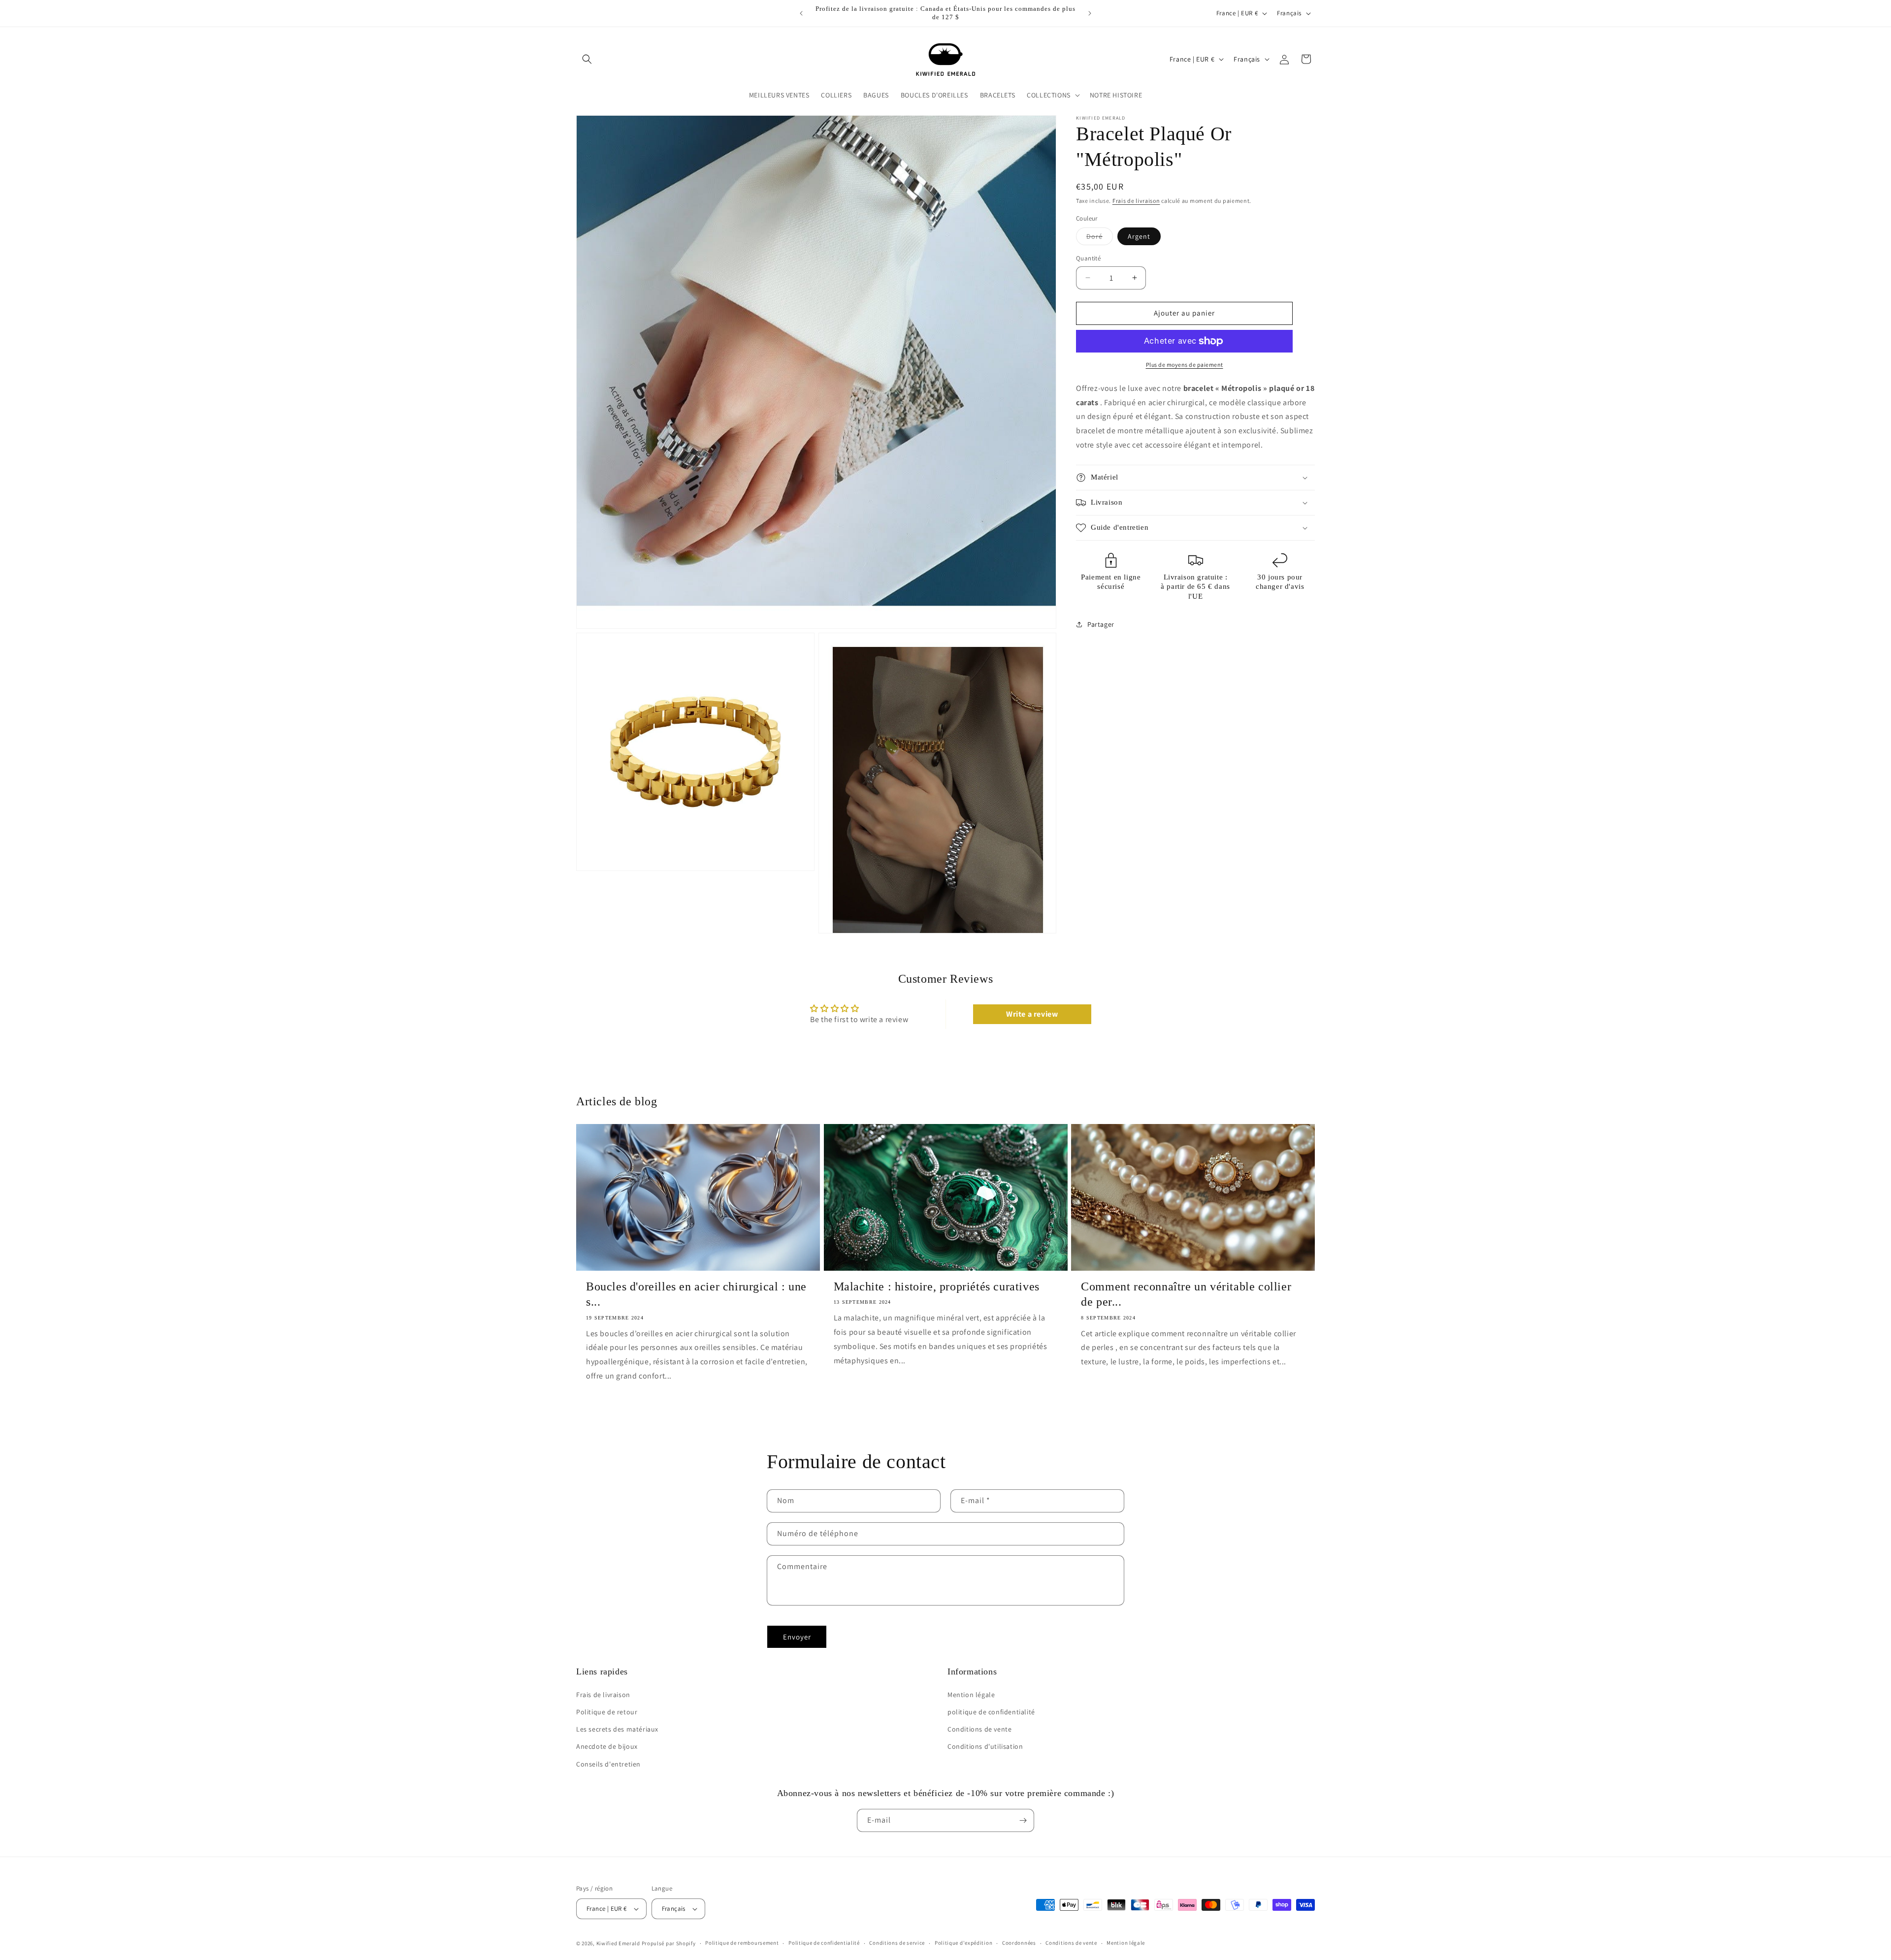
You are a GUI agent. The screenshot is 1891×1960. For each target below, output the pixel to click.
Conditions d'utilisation (985, 1746)
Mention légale (971, 1695)
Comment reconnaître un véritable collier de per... (1186, 1294)
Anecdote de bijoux (607, 1746)
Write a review (1032, 1014)
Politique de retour (607, 1712)
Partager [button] (1101, 624)
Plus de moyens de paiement (1185, 365)
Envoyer (797, 1637)
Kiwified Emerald (618, 1943)
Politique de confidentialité (824, 1943)
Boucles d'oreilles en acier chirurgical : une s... (696, 1294)
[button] (587, 59)
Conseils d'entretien (608, 1764)
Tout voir (945, 1437)
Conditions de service (897, 1943)
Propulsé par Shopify (669, 1943)
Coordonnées (1019, 1943)
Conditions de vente (979, 1729)
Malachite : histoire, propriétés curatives (937, 1286)
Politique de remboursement (742, 1943)
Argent (1139, 236)
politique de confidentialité (991, 1712)
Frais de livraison (1136, 201)
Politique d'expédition (963, 1943)
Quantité (1088, 258)
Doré (1100, 238)
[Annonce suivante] (1090, 13)
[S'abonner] (1023, 1820)
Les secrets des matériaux (617, 1729)
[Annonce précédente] (801, 13)
